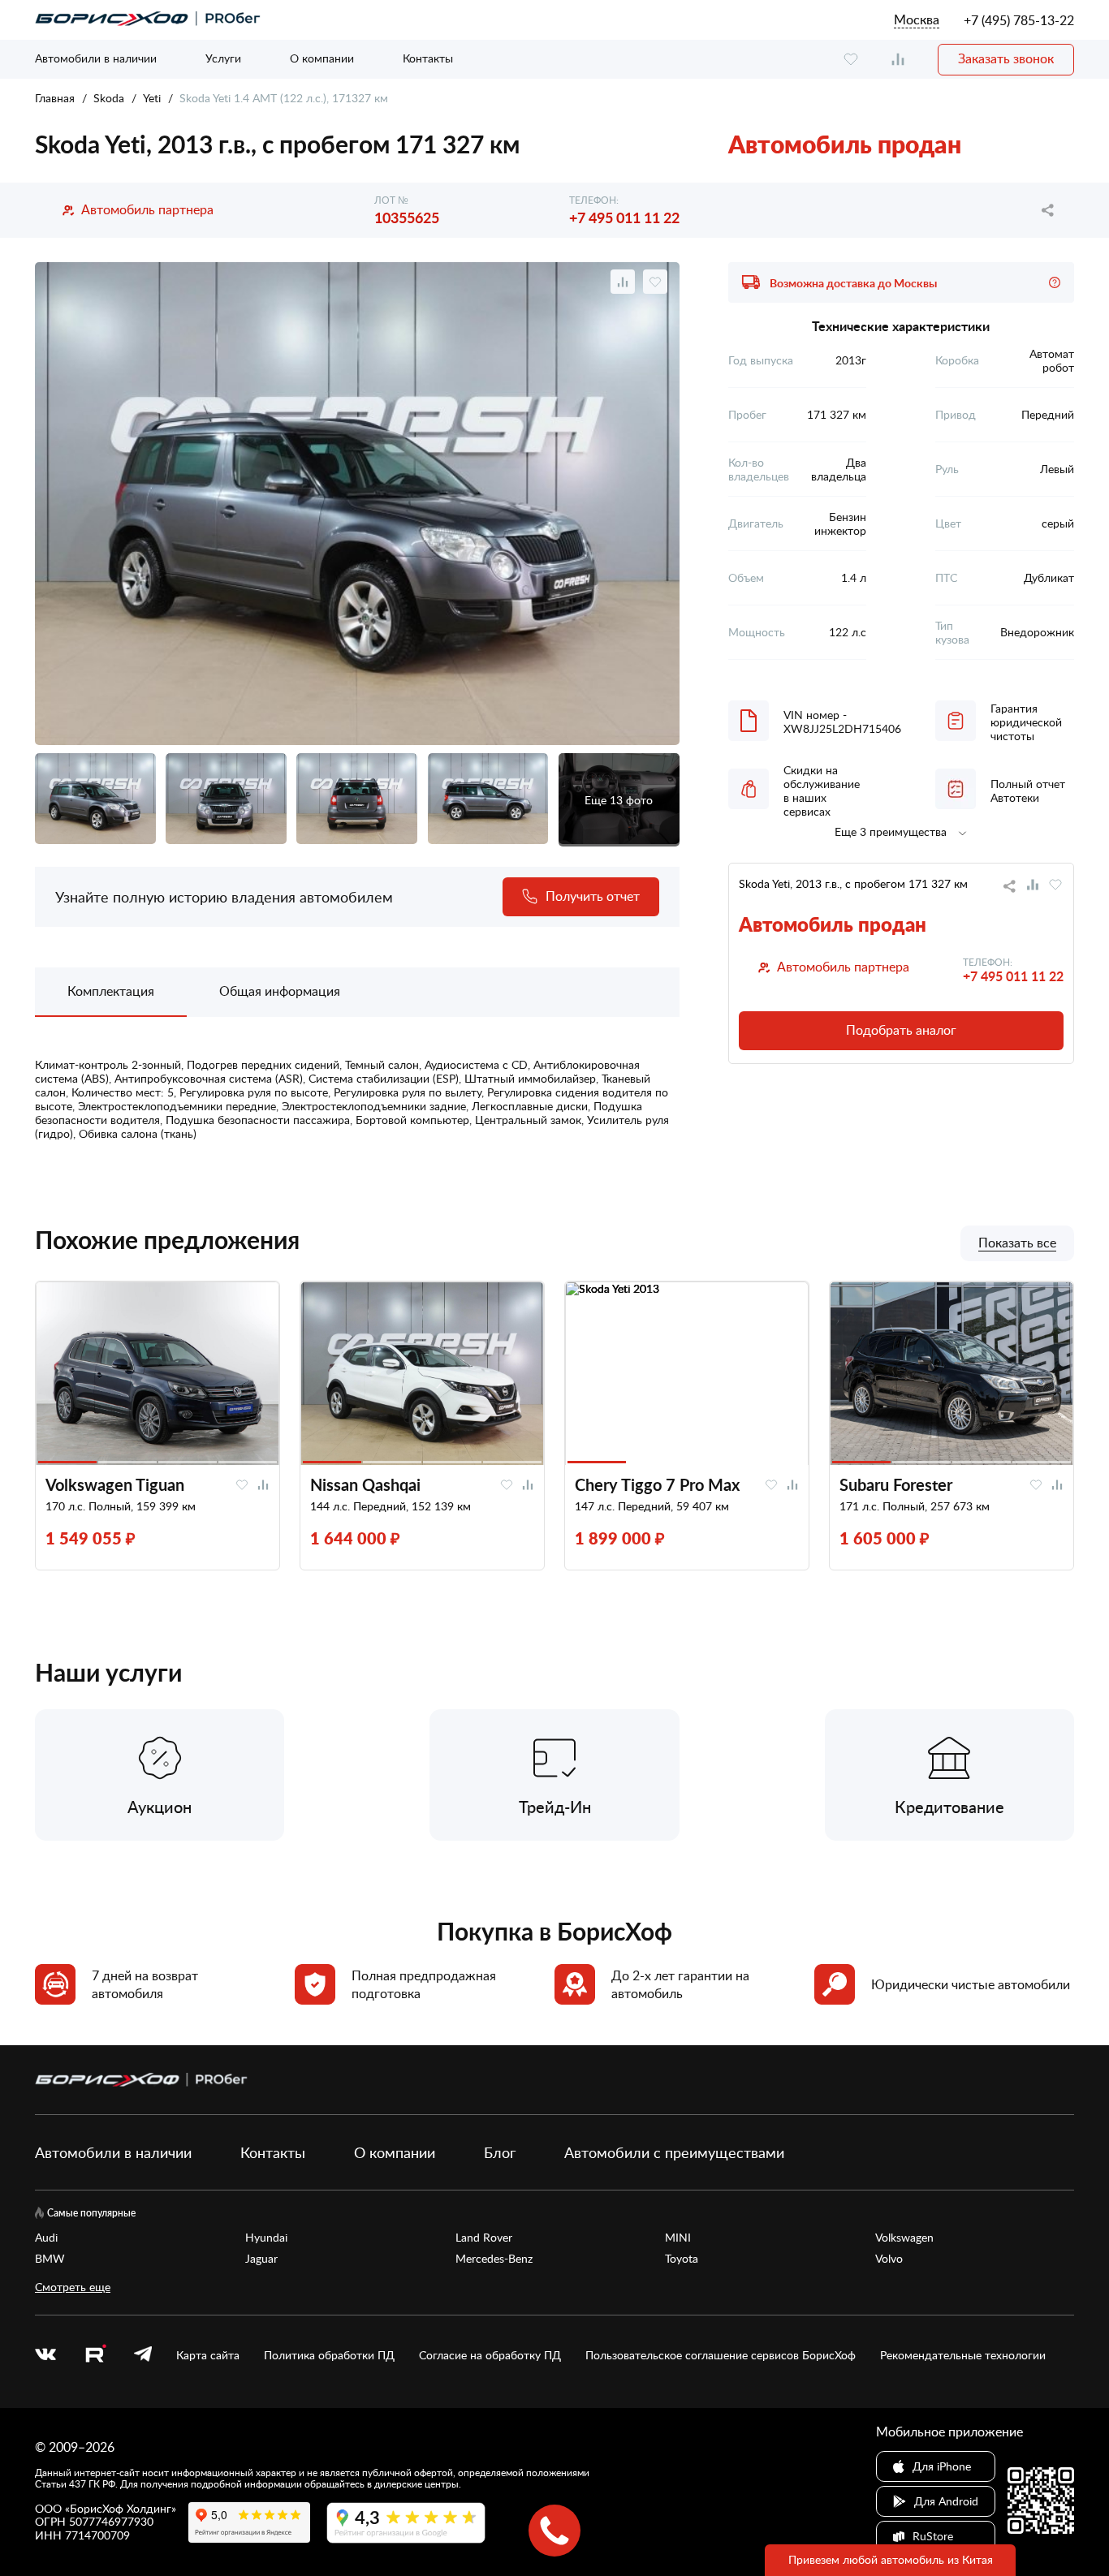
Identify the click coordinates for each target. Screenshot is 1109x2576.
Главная (55, 98)
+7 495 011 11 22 (624, 217)
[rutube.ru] (95, 2356)
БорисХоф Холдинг (121, 2508)
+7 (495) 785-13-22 (1019, 20)
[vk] (45, 2355)
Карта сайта (208, 2355)
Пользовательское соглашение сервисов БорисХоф (721, 2355)
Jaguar (261, 2259)
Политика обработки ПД (329, 2355)
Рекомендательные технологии (963, 2355)
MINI (678, 2238)
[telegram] (143, 2355)
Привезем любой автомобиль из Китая (891, 2559)
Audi (46, 2238)
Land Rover (484, 2238)
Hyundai (266, 2238)
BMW (50, 2259)
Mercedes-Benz (494, 2259)
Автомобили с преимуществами (674, 2152)
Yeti (152, 98)
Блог (500, 2152)
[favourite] (851, 60)
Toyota (682, 2259)
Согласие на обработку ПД (490, 2355)
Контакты (428, 58)
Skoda (109, 98)
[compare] (898, 60)
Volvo (889, 2259)
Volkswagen (904, 2238)
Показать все (1017, 1243)
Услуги (223, 58)
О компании (322, 58)
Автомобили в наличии (96, 58)
